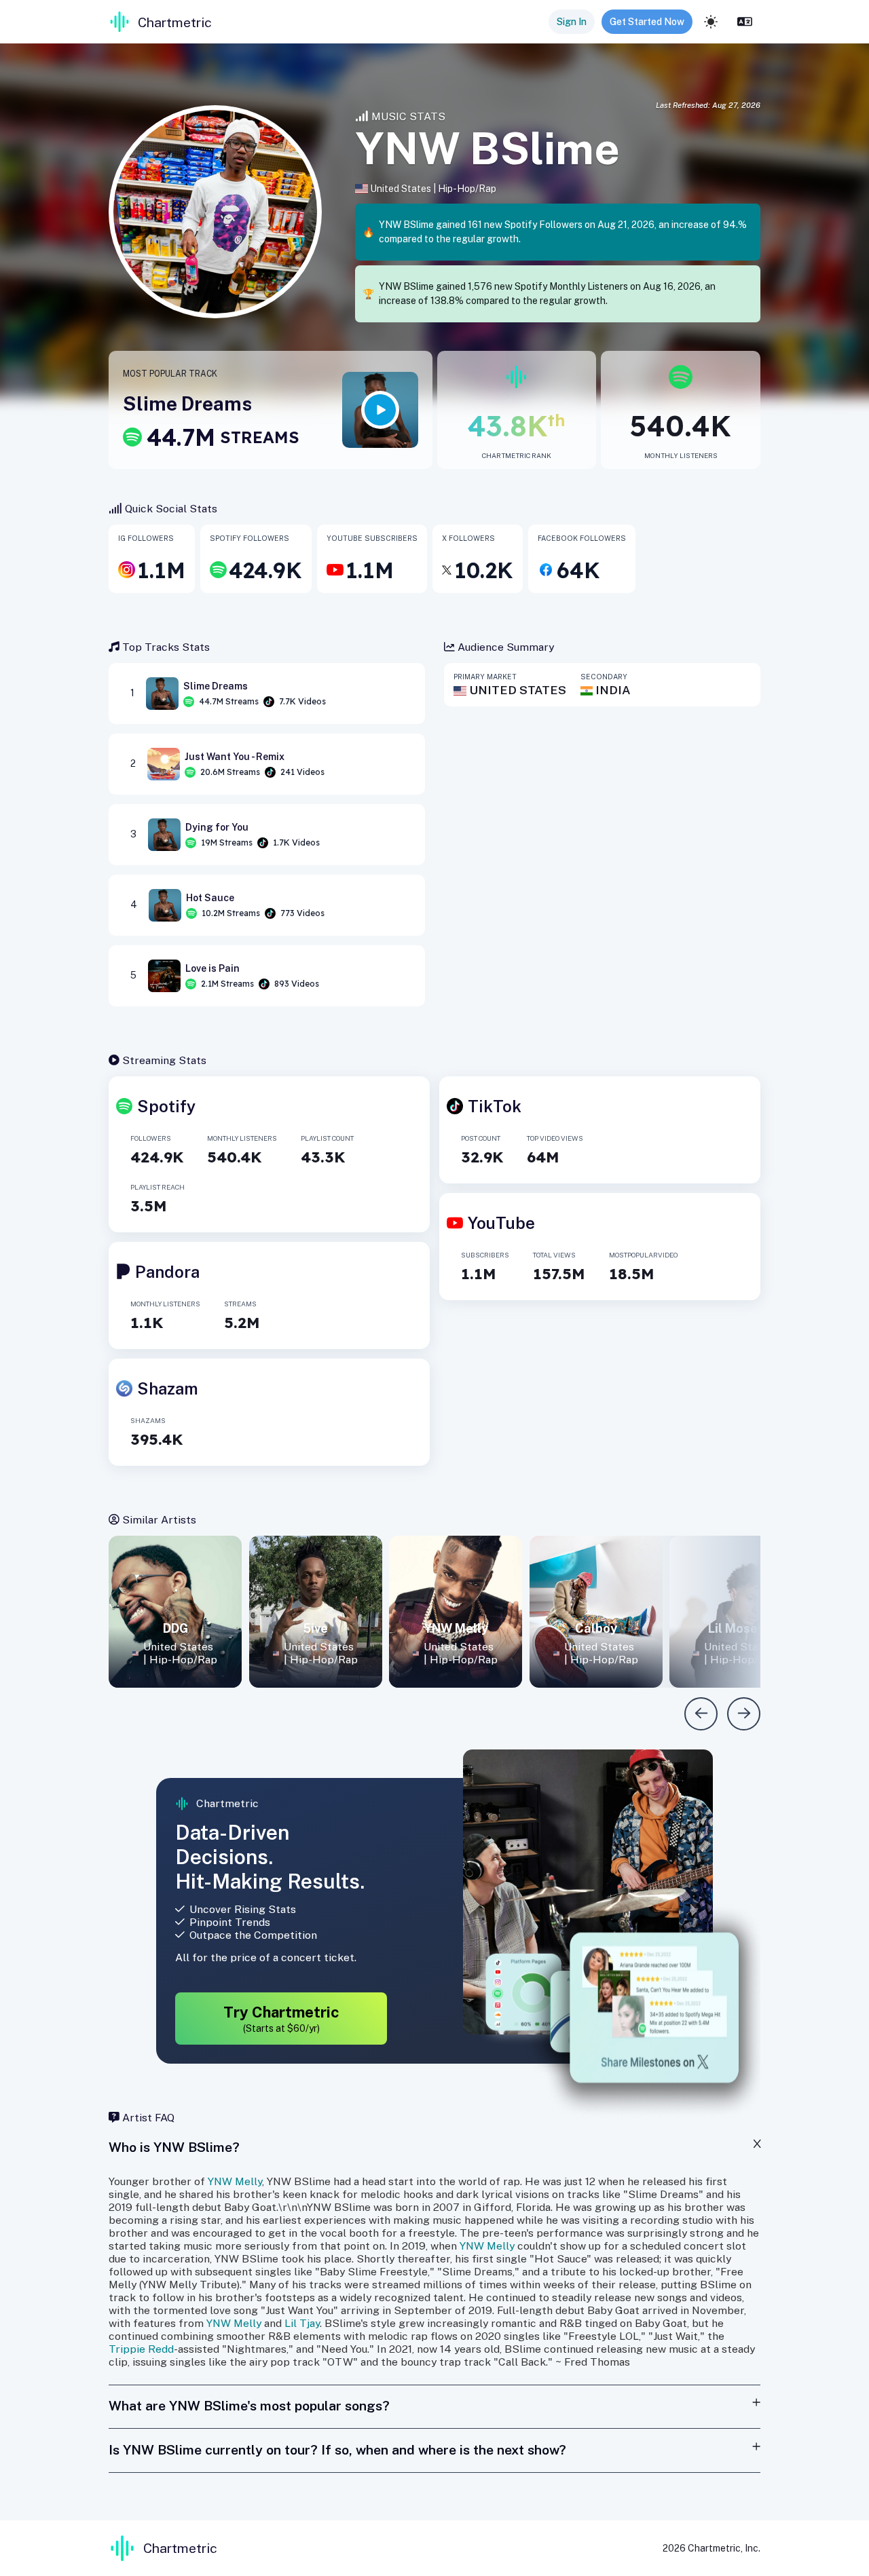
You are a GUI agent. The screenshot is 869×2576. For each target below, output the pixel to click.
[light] (711, 22)
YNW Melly (235, 2181)
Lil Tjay (302, 2323)
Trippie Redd (141, 2349)
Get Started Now (647, 22)
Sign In (572, 22)
